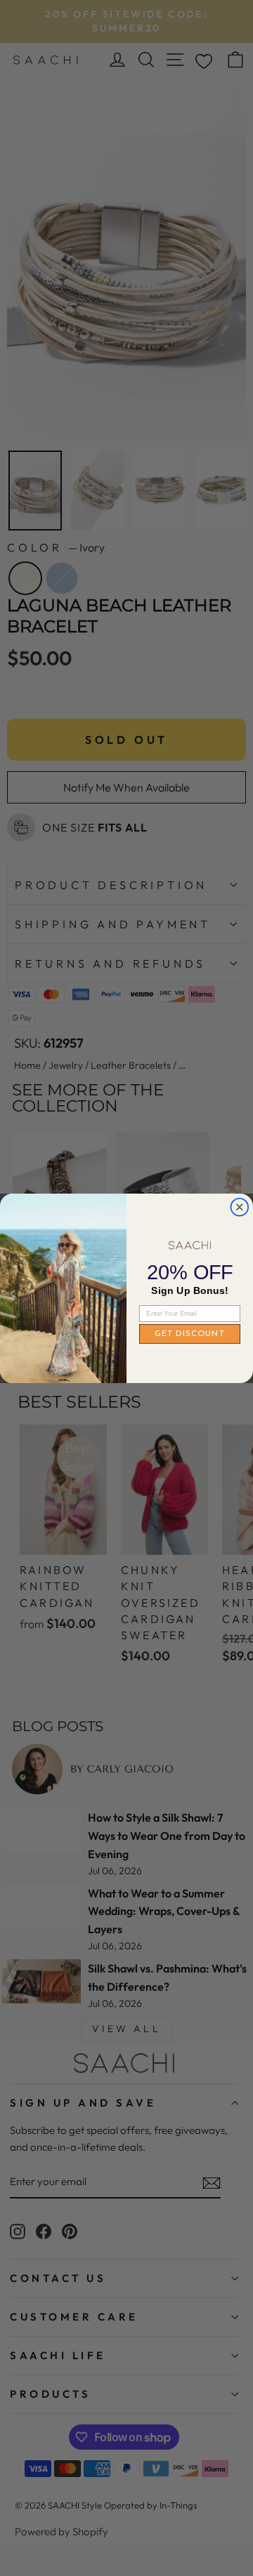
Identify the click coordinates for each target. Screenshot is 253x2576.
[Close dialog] (239, 1207)
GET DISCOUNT (190, 1333)
